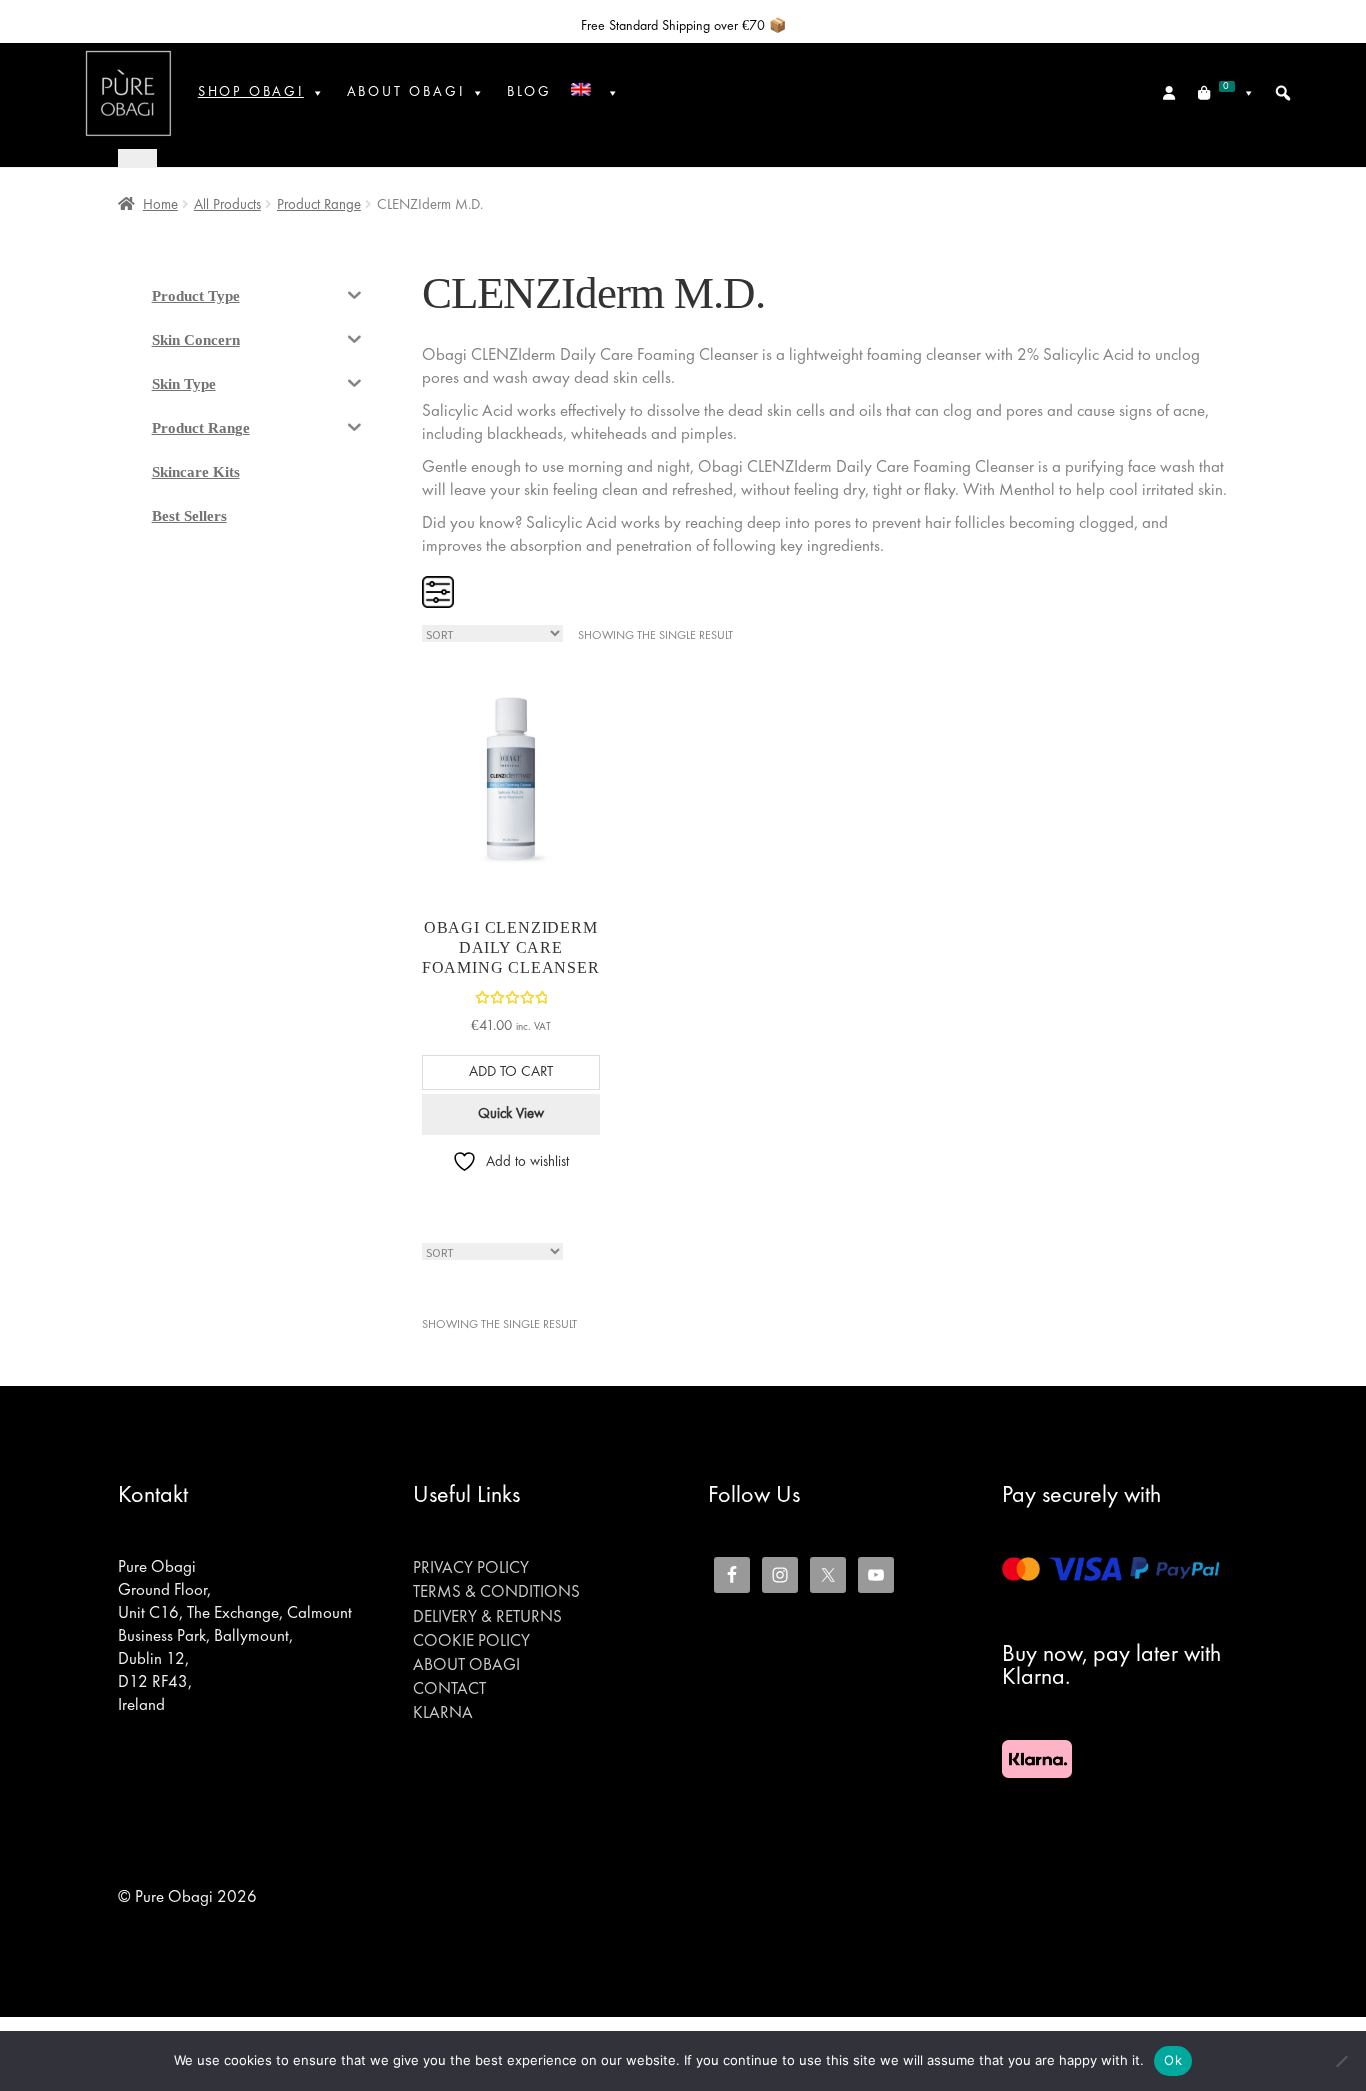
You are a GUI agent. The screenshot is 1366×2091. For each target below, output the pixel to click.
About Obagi (466, 1666)
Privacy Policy (471, 1569)
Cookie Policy (471, 1642)
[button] (1283, 93)
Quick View (511, 1114)
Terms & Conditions (496, 1593)
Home (160, 205)
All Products (227, 205)
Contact (449, 1690)
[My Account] (1170, 93)
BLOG (529, 92)
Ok (1173, 2060)
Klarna (443, 1714)
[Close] (138, 157)
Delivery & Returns (487, 1618)
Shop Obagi (251, 92)
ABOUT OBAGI (406, 92)
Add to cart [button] (511, 1072)
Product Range (319, 205)
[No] (1341, 2061)
